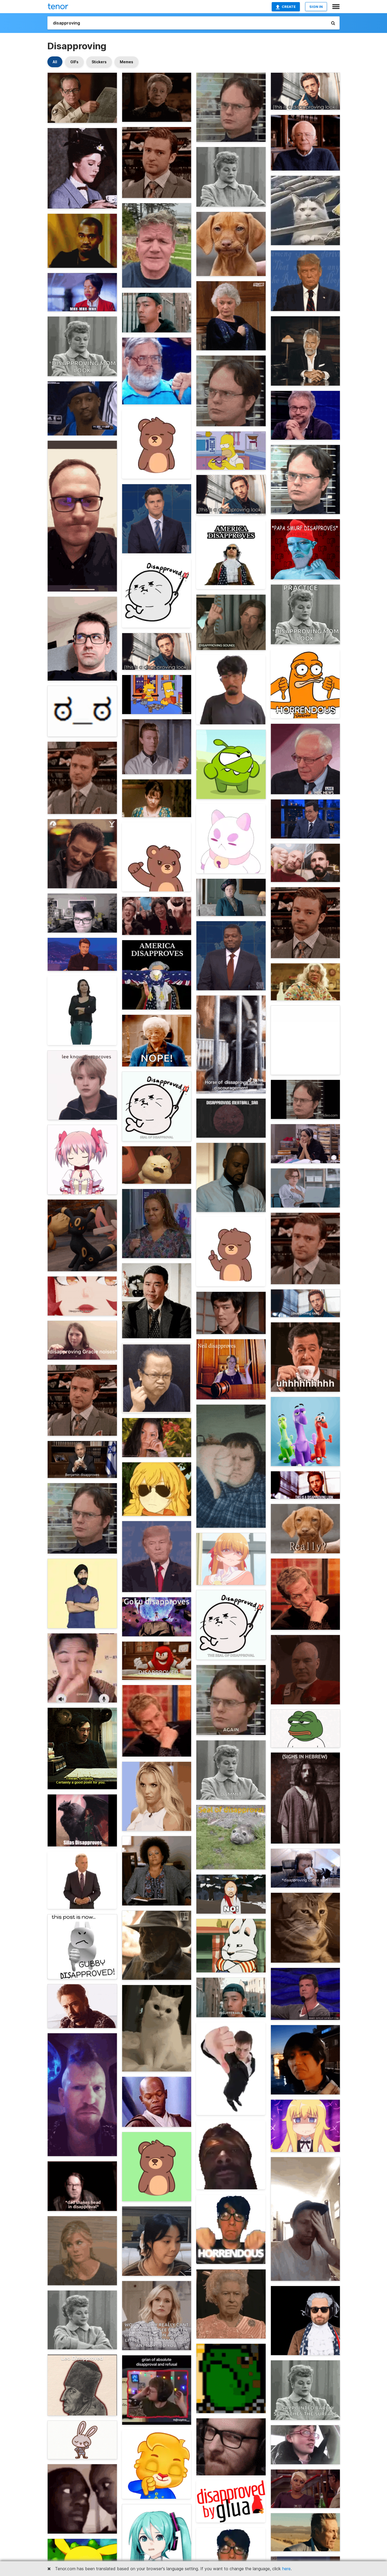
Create (289, 7)
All (55, 62)
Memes (126, 62)
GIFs (74, 62)
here (286, 2569)
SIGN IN (316, 7)
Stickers (99, 62)
